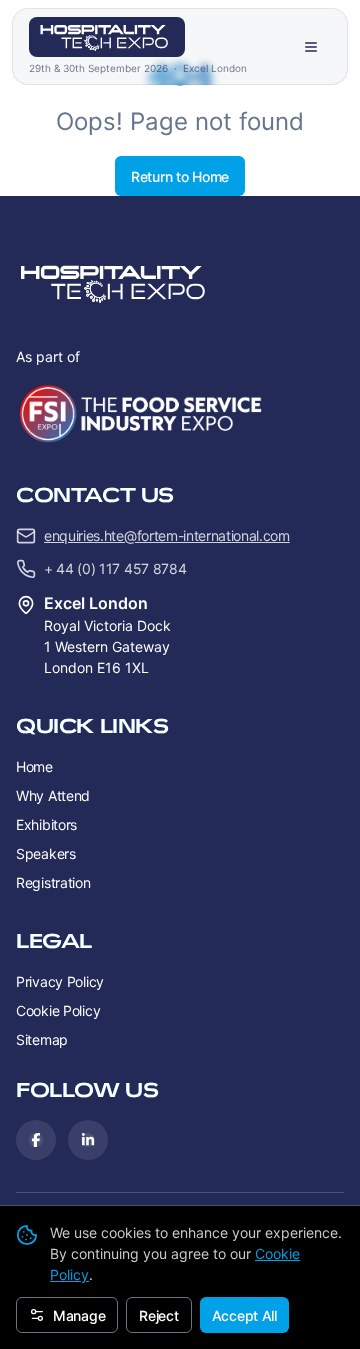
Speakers (46, 853)
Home (34, 766)
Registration (53, 882)
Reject (158, 1315)
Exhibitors (46, 824)
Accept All (244, 1315)
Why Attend (53, 795)
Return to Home (180, 176)
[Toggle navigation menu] (311, 47)
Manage (79, 1315)
